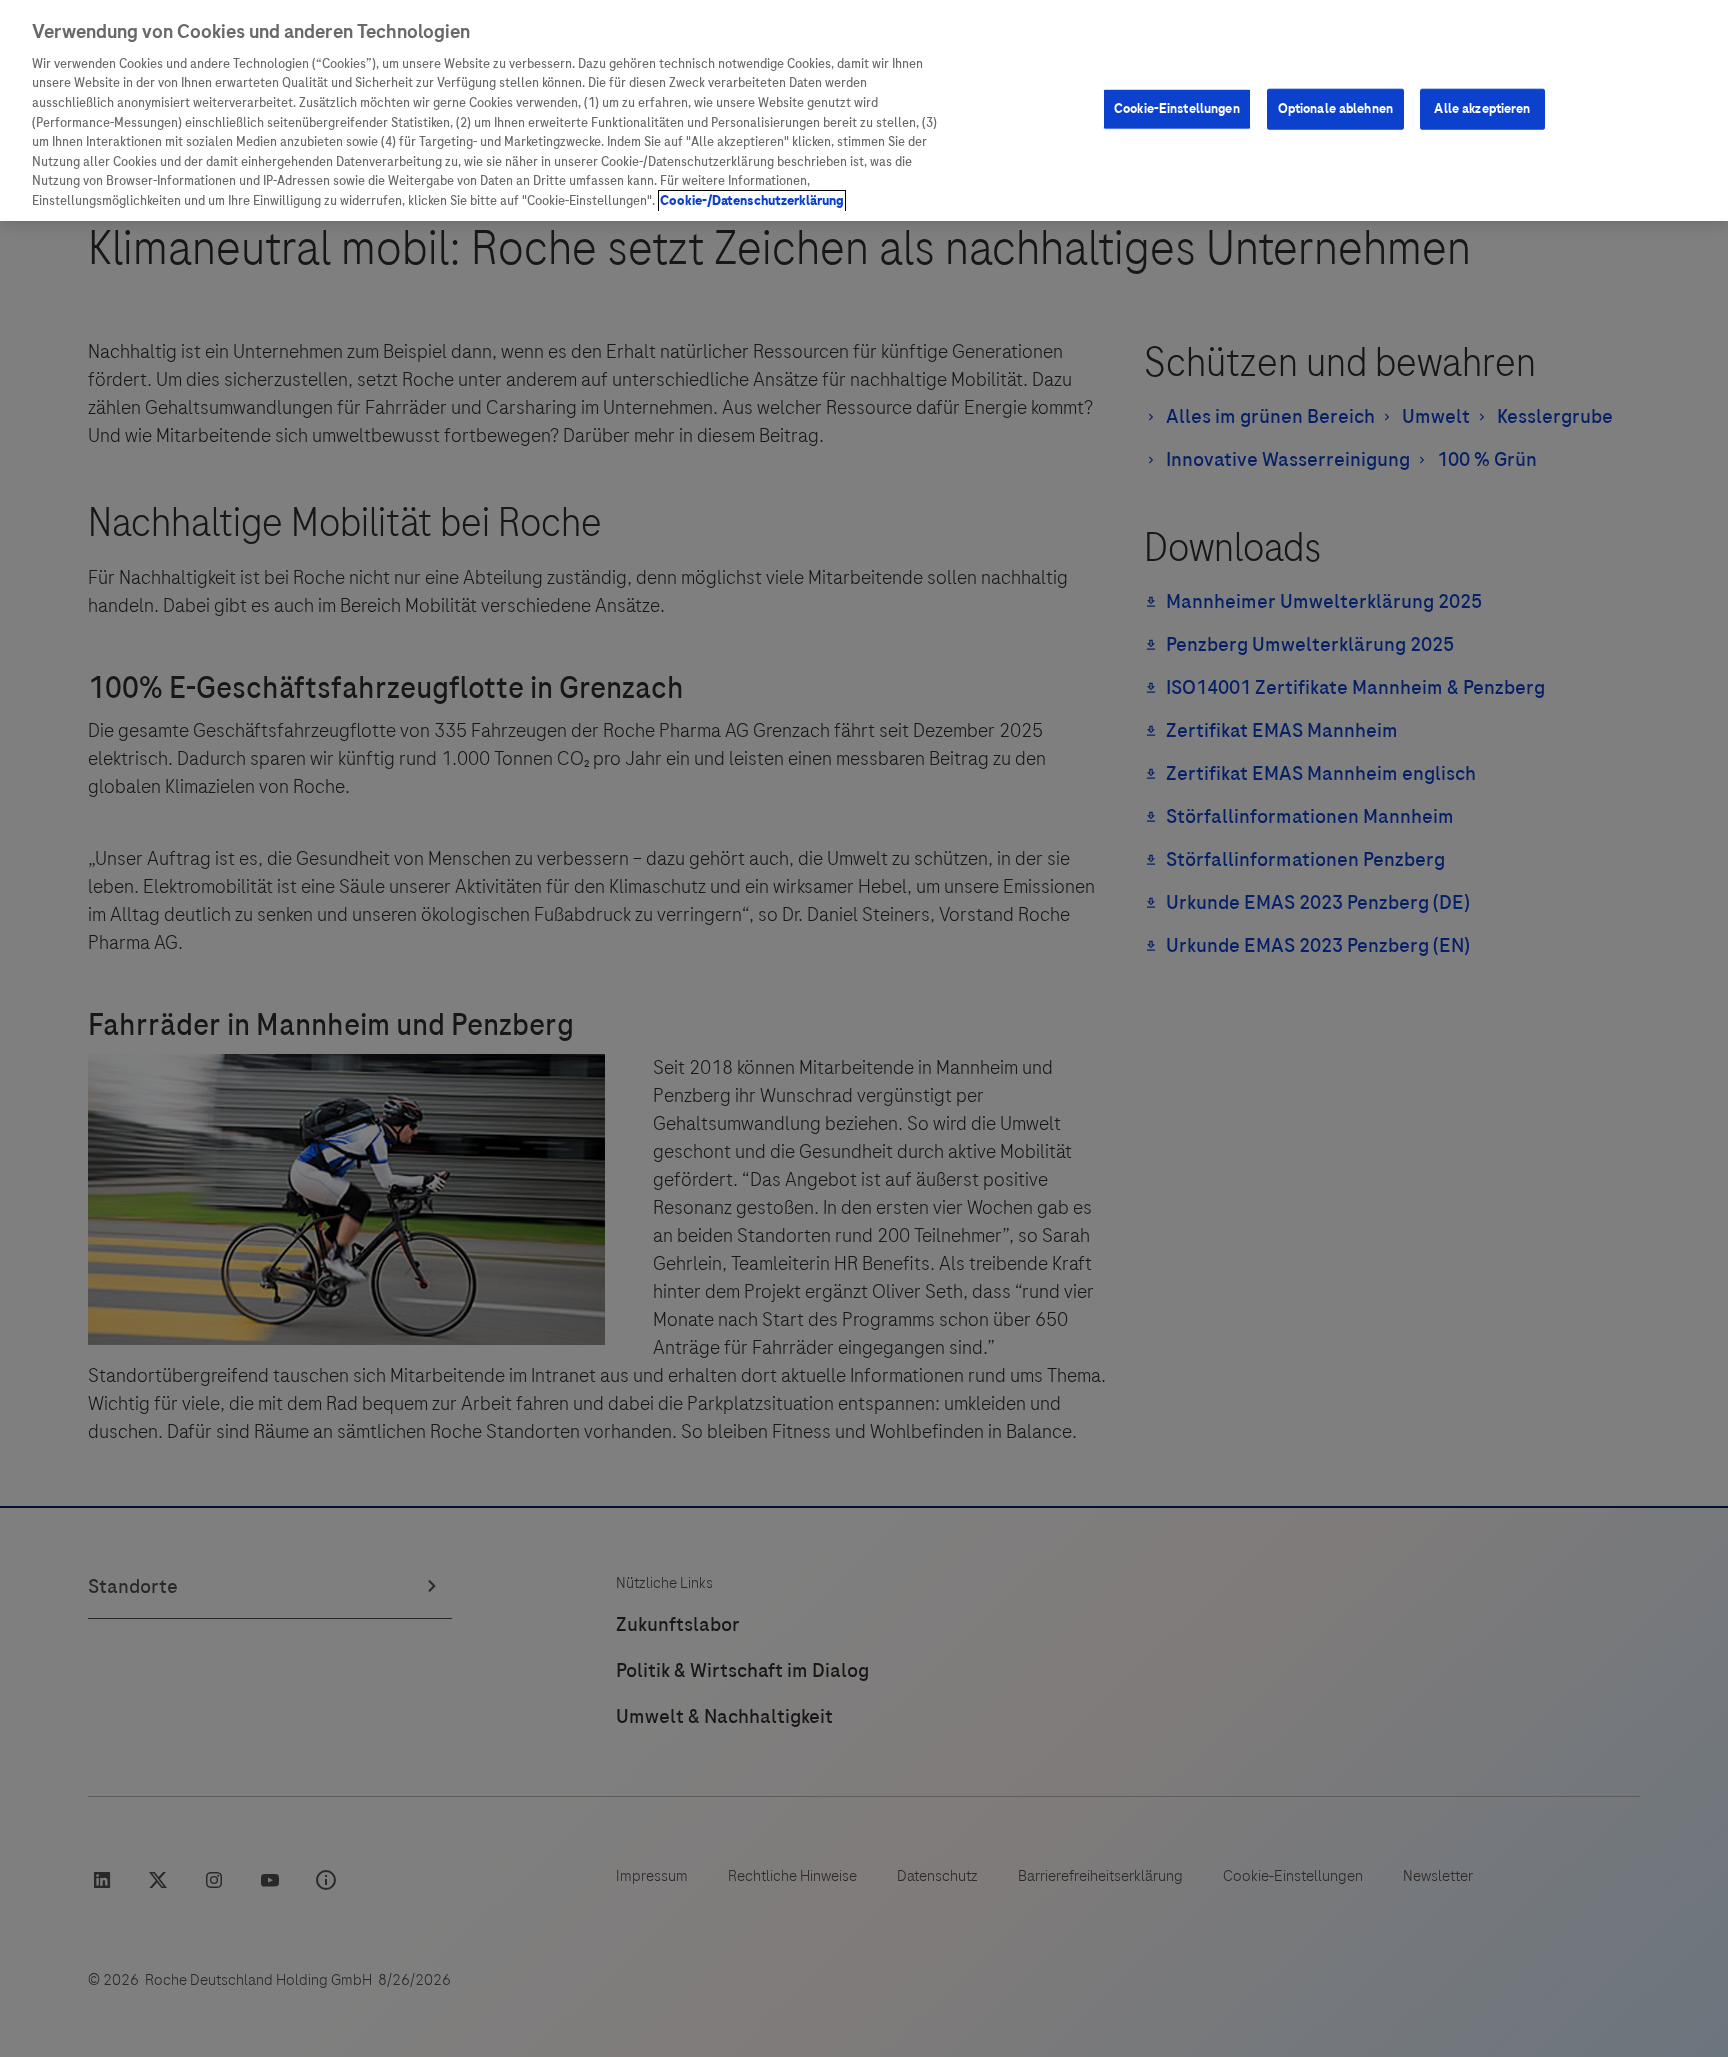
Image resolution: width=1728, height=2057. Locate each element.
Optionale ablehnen (1335, 108)
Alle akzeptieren (1482, 108)
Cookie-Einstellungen (1177, 108)
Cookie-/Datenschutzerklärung (752, 201)
